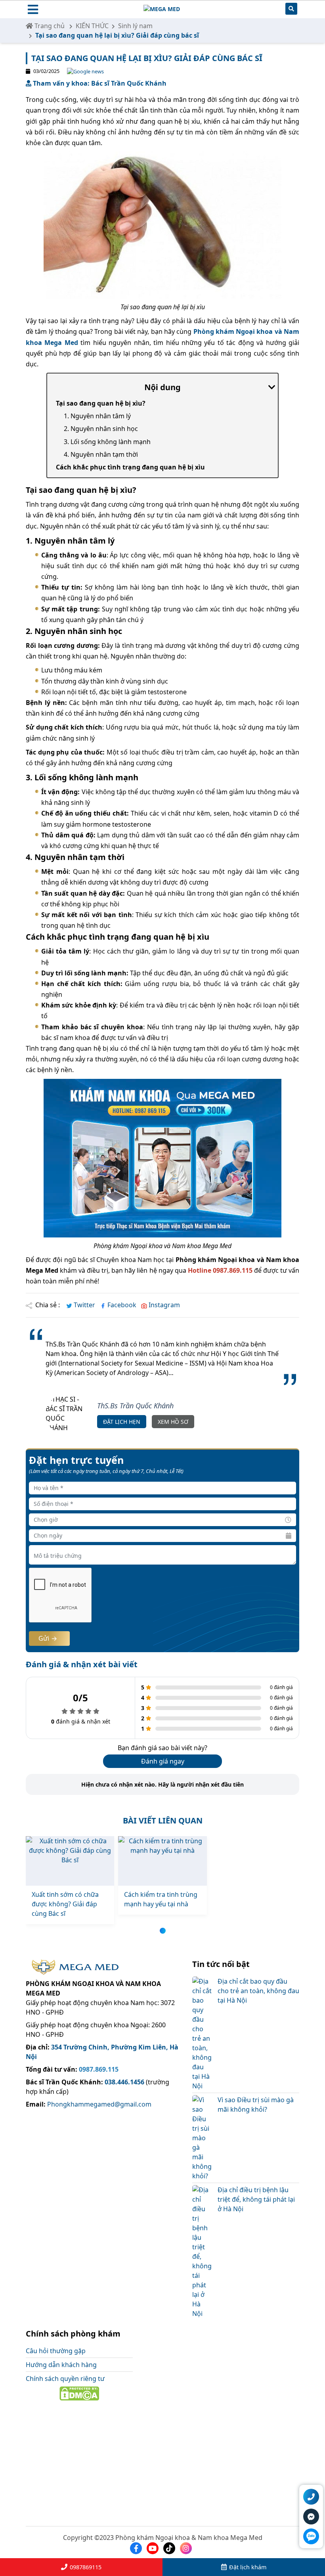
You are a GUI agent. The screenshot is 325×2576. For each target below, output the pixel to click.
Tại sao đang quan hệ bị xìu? (101, 403)
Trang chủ (49, 26)
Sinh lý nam (135, 26)
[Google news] (82, 71)
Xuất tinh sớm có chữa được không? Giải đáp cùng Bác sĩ (65, 1904)
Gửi (45, 1638)
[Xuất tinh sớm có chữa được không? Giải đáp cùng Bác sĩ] (70, 1861)
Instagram (163, 1305)
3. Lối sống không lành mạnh (107, 442)
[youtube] (154, 2548)
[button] (163, 1931)
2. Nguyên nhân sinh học (101, 429)
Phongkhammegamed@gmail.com (98, 2104)
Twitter (84, 1305)
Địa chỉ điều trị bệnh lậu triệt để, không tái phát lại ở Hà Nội (256, 2199)
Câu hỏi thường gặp (56, 2351)
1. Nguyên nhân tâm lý (97, 416)
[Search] (291, 10)
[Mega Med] (162, 10)
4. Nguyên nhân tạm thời (101, 454)
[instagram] (187, 2548)
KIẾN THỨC (92, 26)
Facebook (122, 1305)
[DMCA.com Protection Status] (79, 2393)
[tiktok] (171, 2548)
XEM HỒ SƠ (173, 1422)
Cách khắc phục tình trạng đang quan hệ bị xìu (130, 467)
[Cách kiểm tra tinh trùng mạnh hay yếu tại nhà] (162, 1861)
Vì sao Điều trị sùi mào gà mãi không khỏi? (256, 2105)
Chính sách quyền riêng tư (65, 2379)
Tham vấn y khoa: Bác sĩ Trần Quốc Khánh (99, 83)
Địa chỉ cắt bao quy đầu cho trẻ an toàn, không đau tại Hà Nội (258, 1991)
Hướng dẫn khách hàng (61, 2365)
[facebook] (138, 2548)
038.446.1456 (124, 2082)
